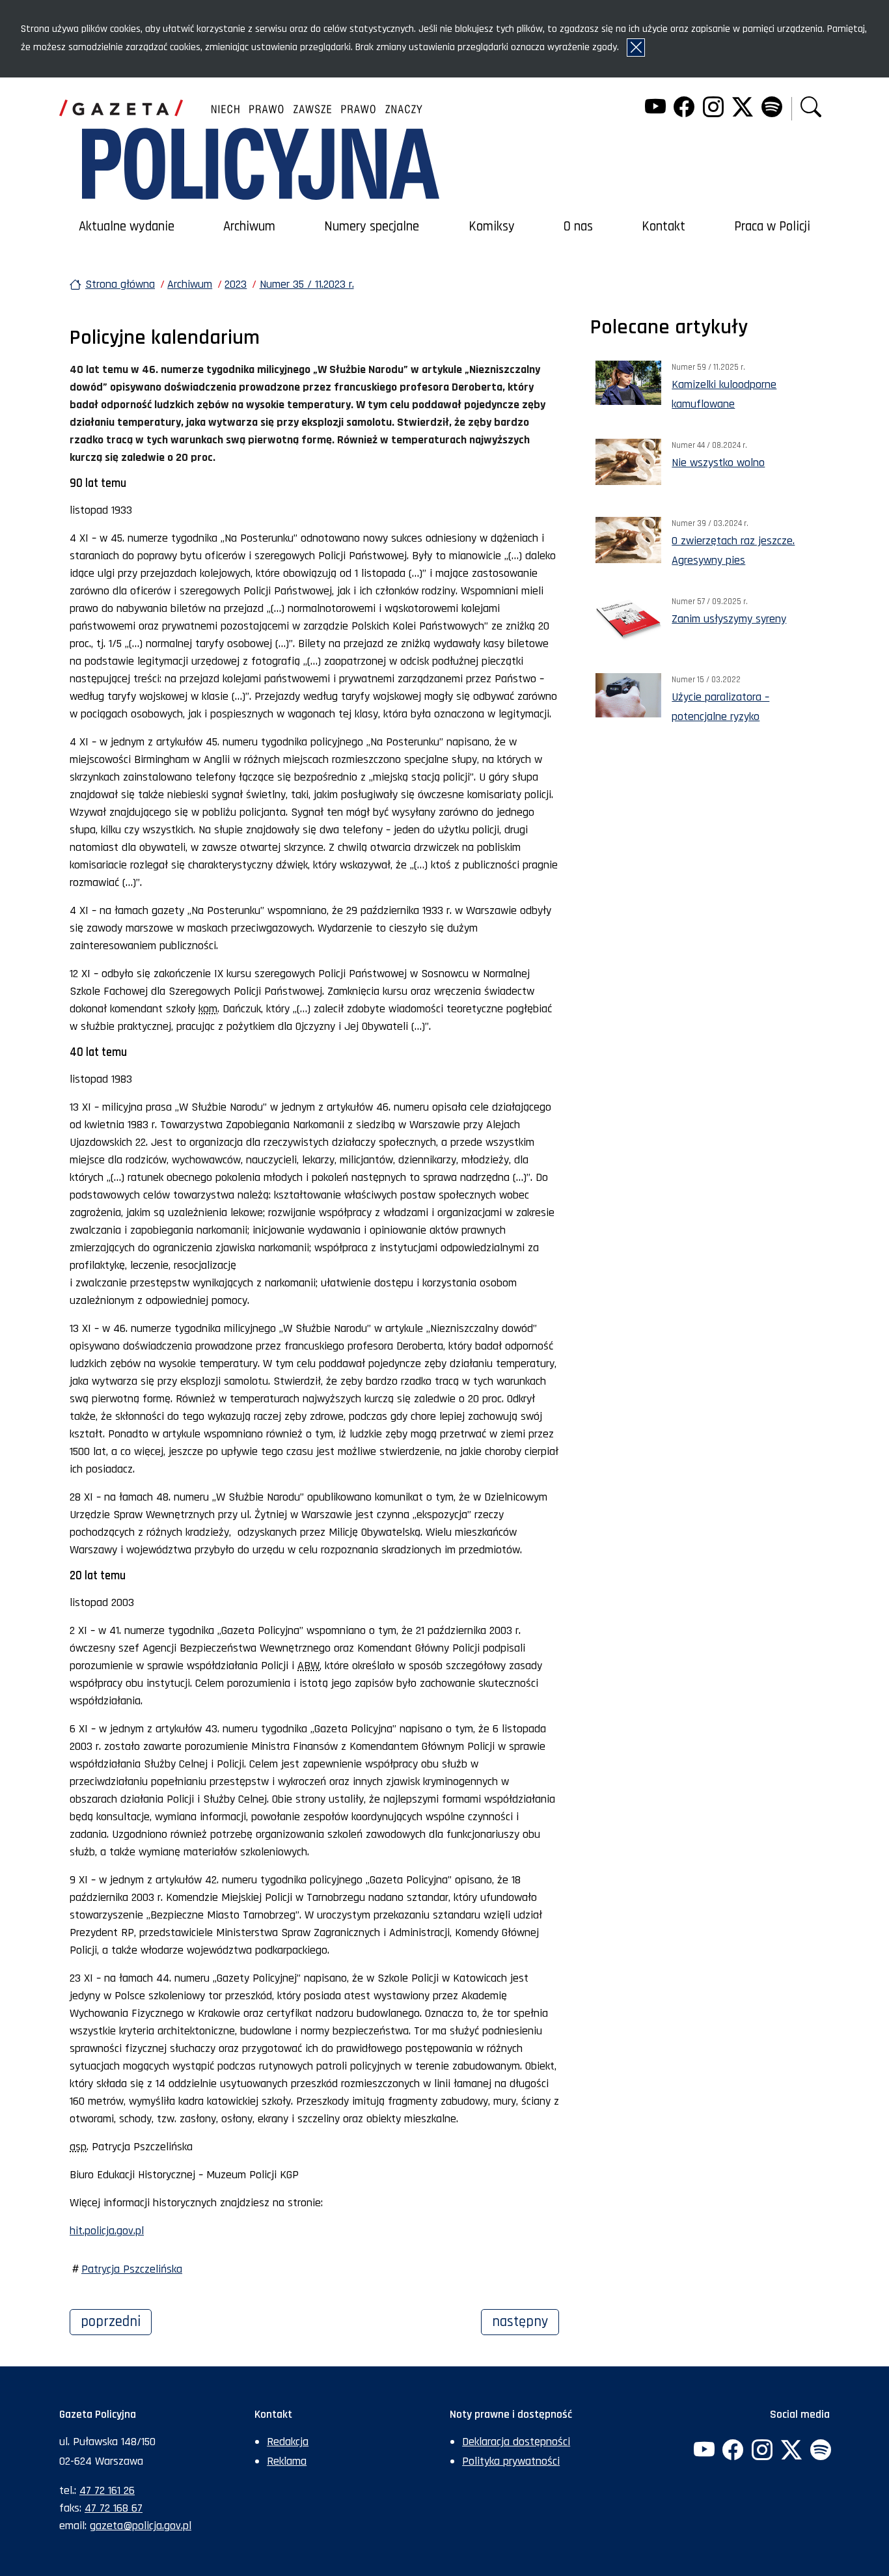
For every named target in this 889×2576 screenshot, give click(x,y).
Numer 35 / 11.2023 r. (307, 284)
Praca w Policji (772, 227)
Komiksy (492, 227)
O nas (578, 227)
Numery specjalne (372, 227)
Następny (526, 2321)
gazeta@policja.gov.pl (141, 2526)
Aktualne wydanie (127, 227)
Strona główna (120, 284)
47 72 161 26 (107, 2490)
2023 (236, 284)
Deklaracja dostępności (516, 2442)
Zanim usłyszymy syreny (729, 619)
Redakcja (288, 2442)
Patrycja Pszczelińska (132, 2269)
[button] (811, 108)
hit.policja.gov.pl (107, 2231)
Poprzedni (116, 2321)
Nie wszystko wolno (718, 463)
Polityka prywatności (511, 2461)
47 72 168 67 (114, 2508)
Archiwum (249, 227)
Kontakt (663, 227)
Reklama (287, 2461)
